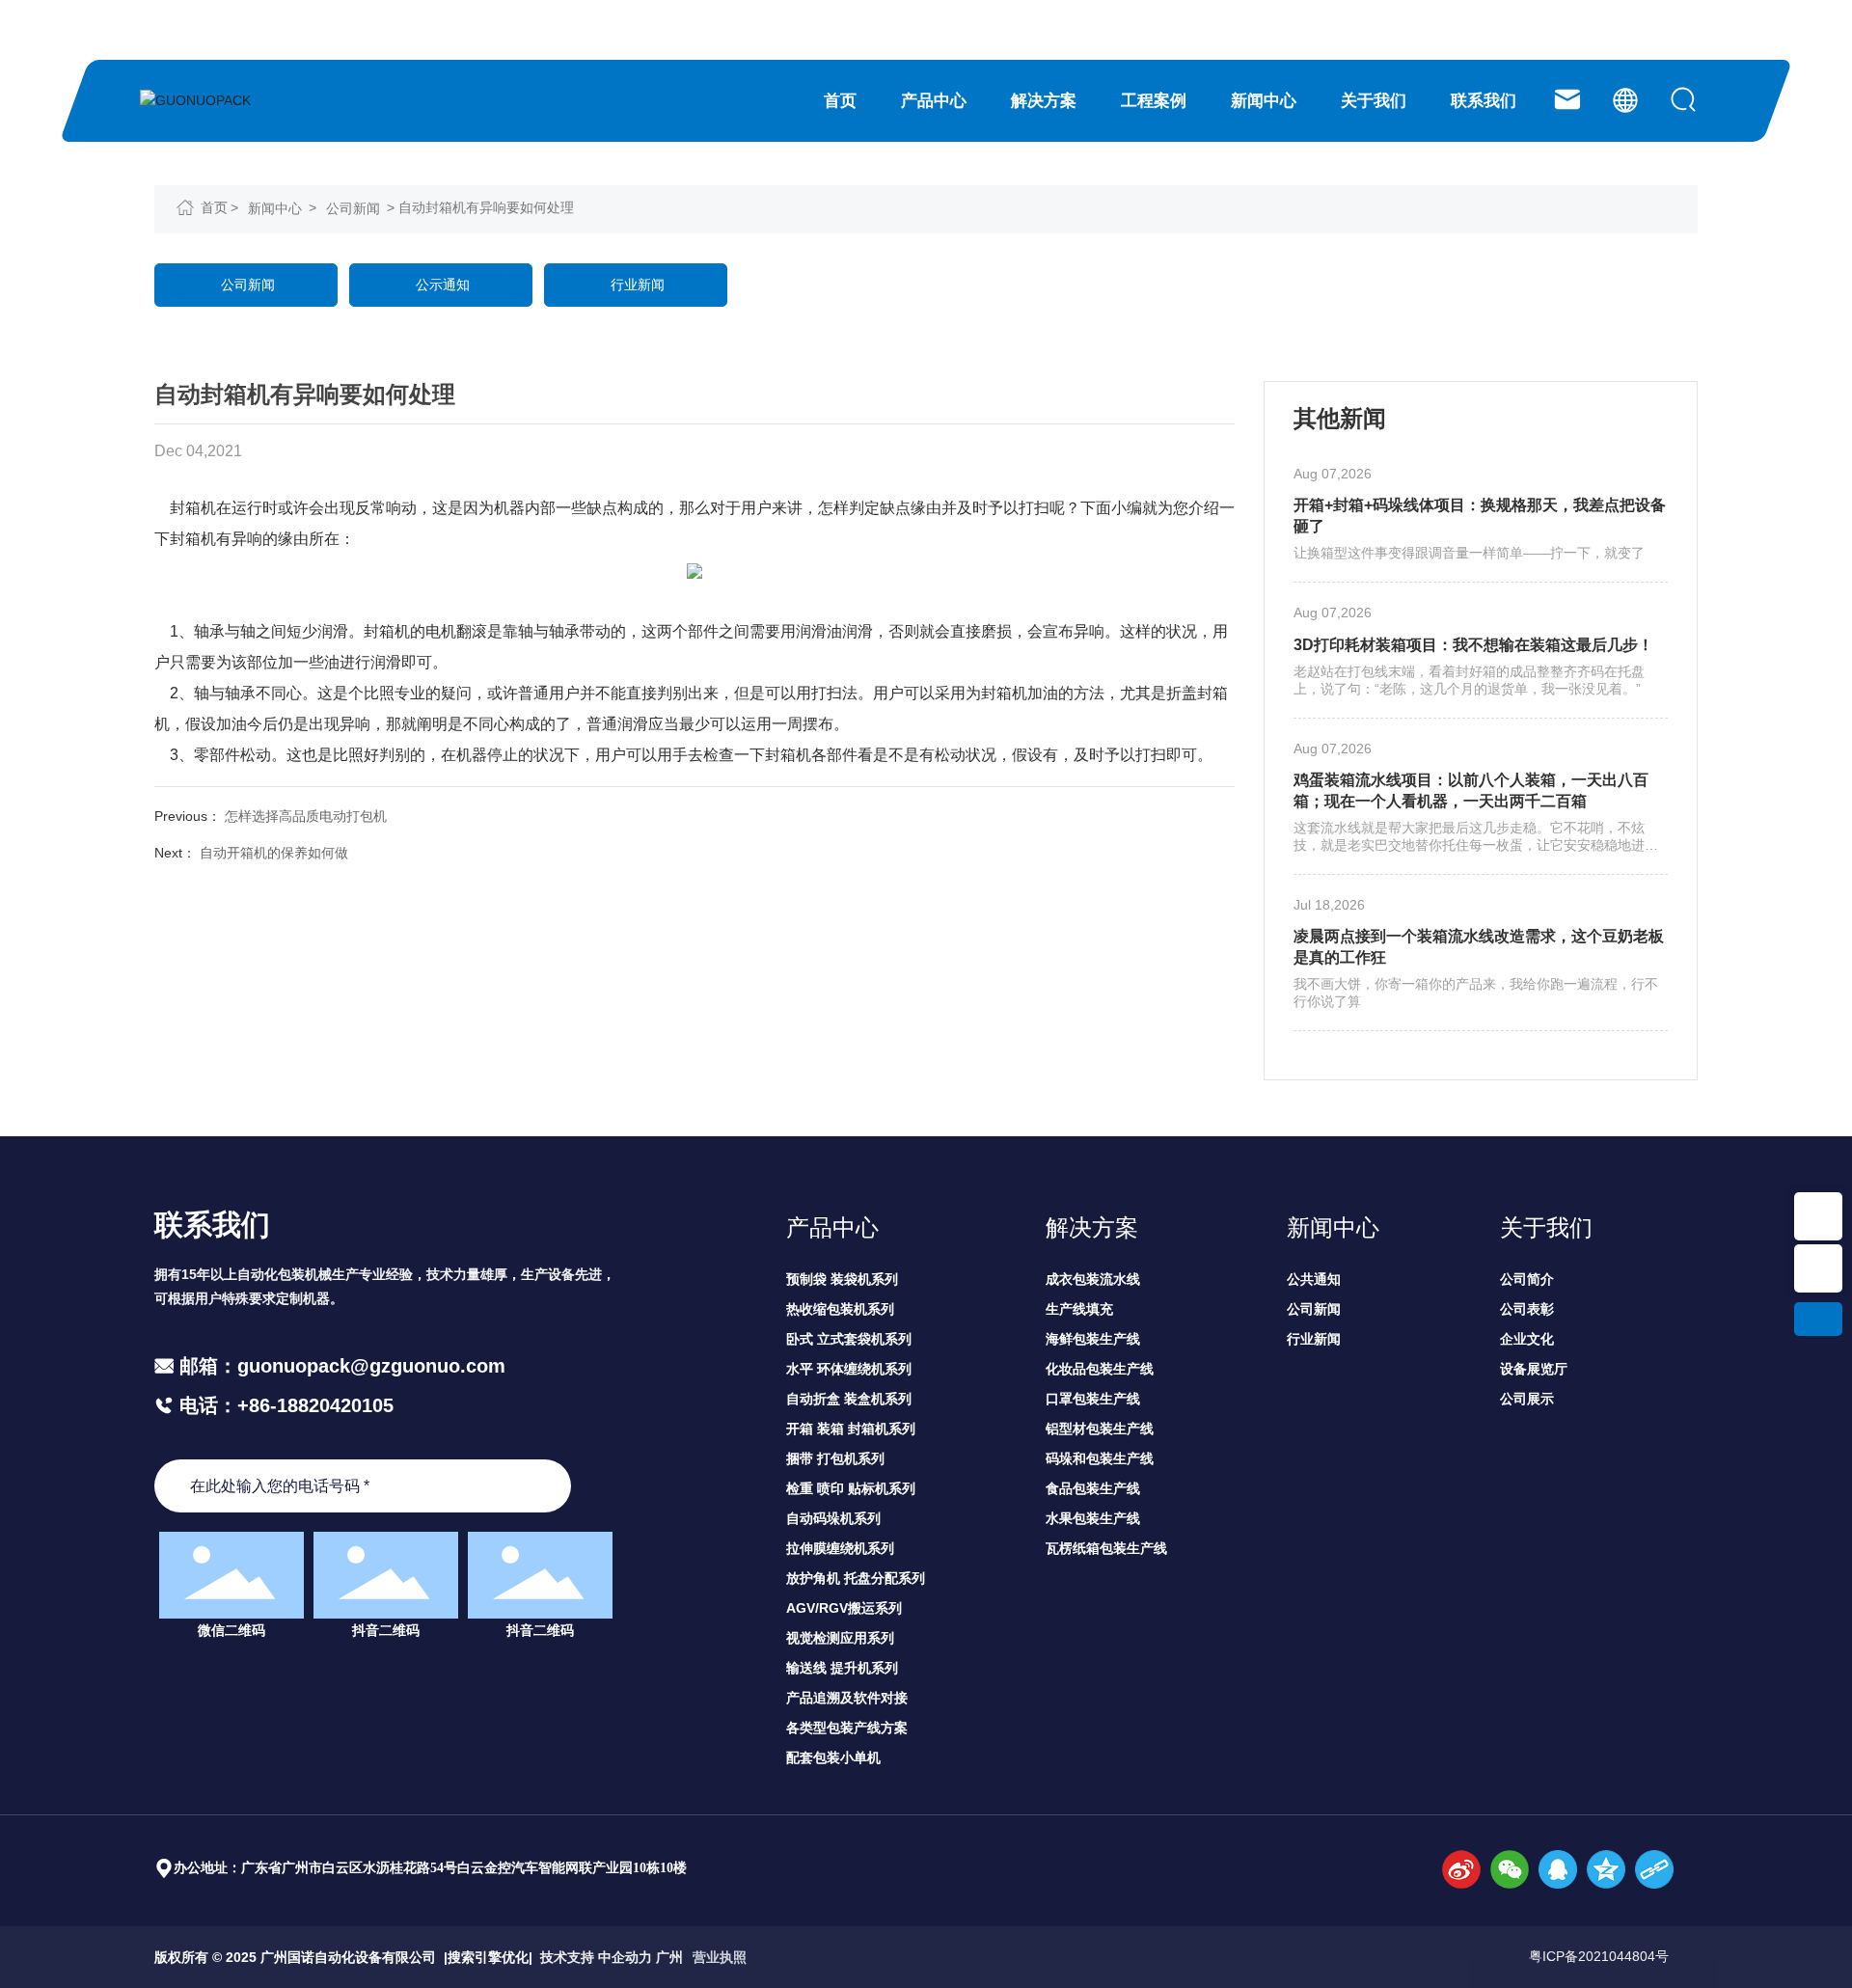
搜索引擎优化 (488, 1957)
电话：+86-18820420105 (284, 1405)
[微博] (1461, 1869)
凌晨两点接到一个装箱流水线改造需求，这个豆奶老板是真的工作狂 (1479, 947)
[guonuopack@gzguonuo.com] (1567, 99)
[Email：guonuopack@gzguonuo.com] (1818, 1268)
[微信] (1510, 1869)
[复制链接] (1654, 1869)
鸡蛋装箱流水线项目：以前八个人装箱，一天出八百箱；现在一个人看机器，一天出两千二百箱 (1471, 790)
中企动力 (625, 1957)
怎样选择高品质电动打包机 (306, 816)
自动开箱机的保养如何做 (274, 853)
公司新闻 (353, 208)
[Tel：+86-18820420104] (1818, 1216)
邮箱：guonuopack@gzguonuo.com (342, 1366)
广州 (669, 1957)
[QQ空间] (1606, 1869)
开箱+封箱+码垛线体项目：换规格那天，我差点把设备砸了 (1480, 516)
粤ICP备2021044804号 (1599, 1956)
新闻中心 (275, 208)
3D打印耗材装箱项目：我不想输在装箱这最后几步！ (1473, 645)
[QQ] (1558, 1869)
